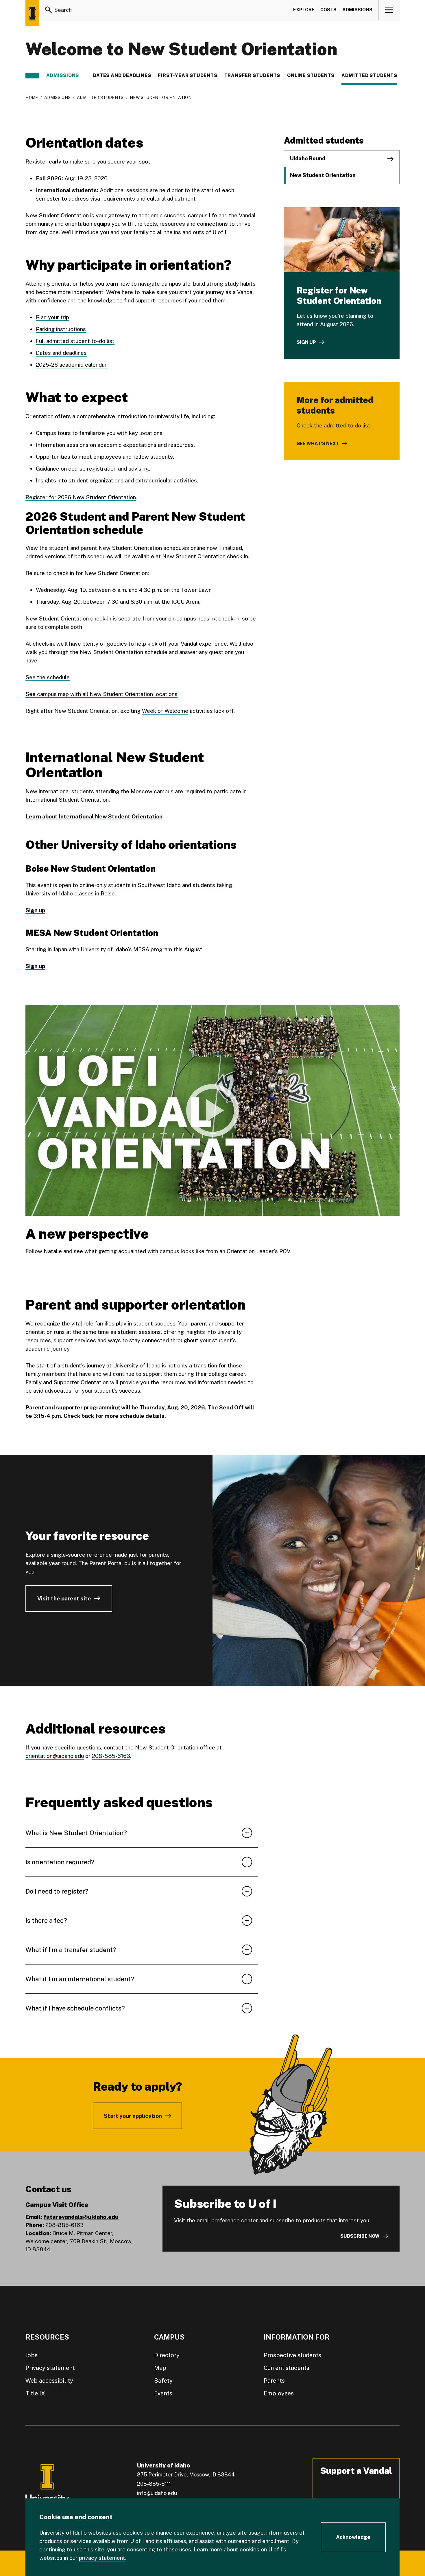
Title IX (35, 2393)
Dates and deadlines (61, 353)
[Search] (49, 10)
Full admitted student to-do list (75, 341)
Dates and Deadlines (122, 76)
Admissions (357, 10)
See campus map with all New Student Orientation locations (101, 694)
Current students (287, 2368)
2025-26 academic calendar (71, 365)
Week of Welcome (165, 711)
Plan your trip (52, 317)
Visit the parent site (64, 1598)
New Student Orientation (323, 175)
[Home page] (32, 13)
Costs (328, 10)
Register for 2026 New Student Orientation (81, 497)
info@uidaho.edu (157, 2493)
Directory (167, 2355)
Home (32, 98)
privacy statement (102, 2558)
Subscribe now (360, 2236)
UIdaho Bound (308, 158)
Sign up (306, 342)
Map (160, 2368)
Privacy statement (50, 2368)
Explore (304, 10)
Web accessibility (49, 2381)
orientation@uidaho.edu (55, 1756)
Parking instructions (61, 329)
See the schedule (48, 677)
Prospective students (292, 2355)
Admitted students (369, 76)
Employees (279, 2393)
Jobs (32, 2355)
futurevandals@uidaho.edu (81, 2217)
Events (163, 2393)
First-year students (187, 76)
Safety (163, 2381)
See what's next (318, 444)
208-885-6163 (111, 1756)
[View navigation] (389, 10)
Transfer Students (252, 76)
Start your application (133, 2116)
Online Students (311, 76)
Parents (274, 2381)
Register (36, 161)
